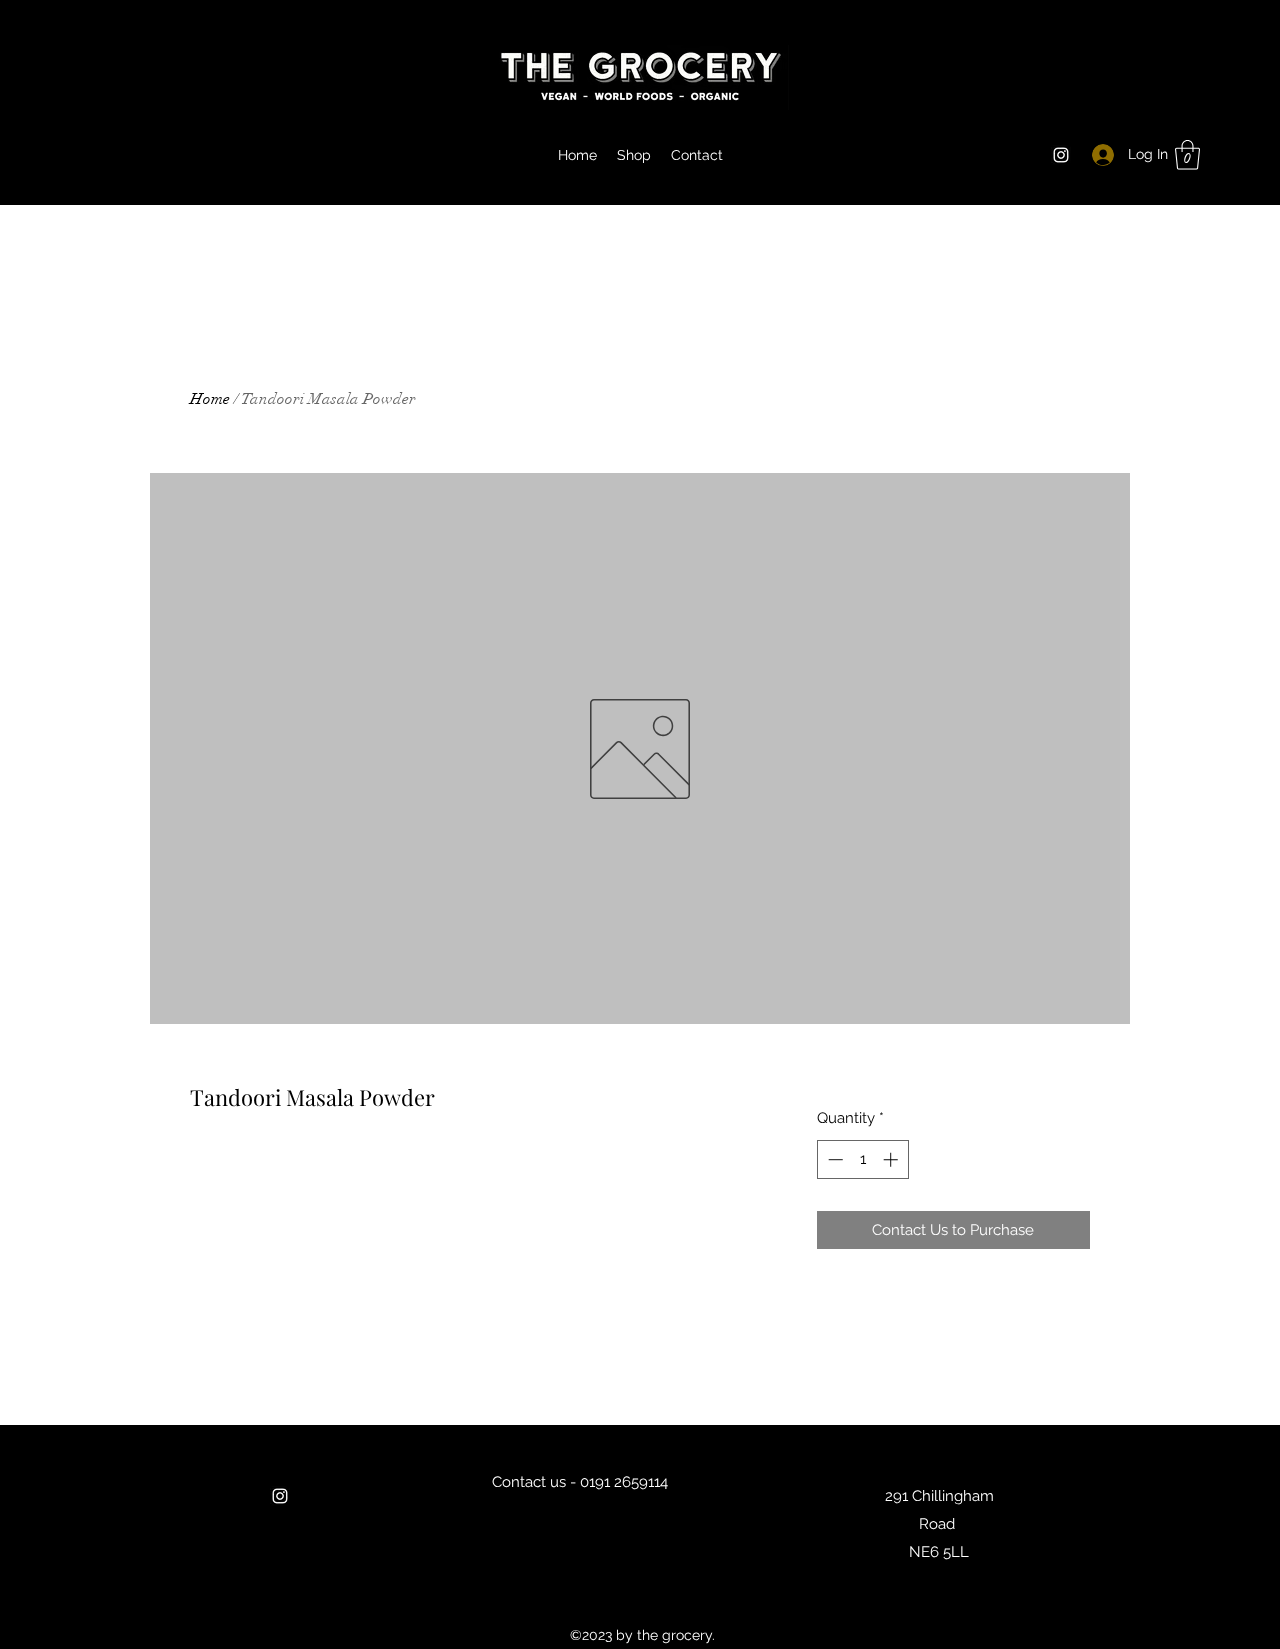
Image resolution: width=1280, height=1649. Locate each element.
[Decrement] (833, 1159)
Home (210, 399)
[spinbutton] (862, 1159)
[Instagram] (1061, 155)
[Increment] (892, 1159)
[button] (1187, 155)
